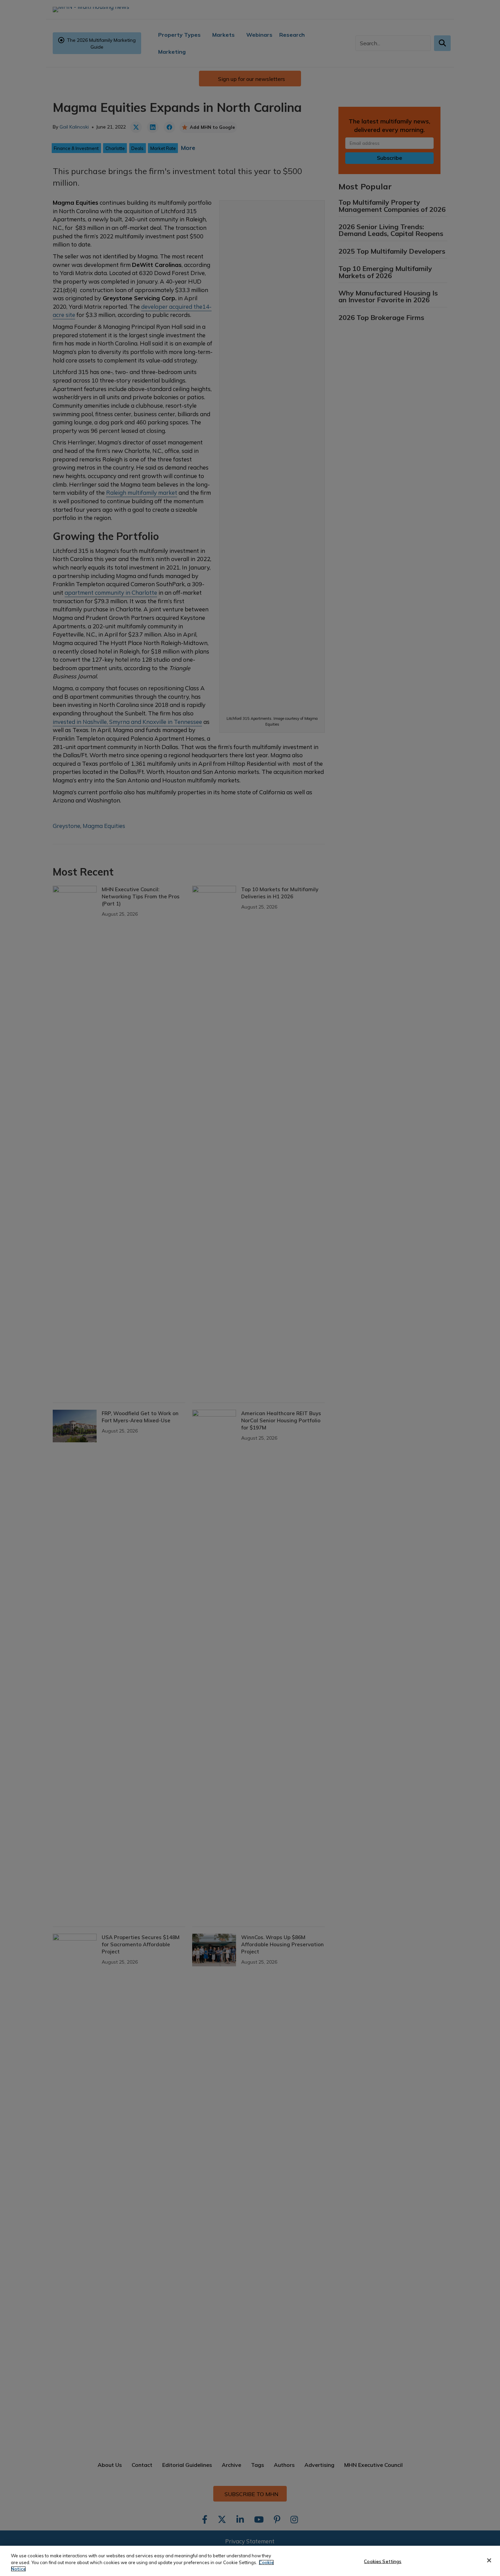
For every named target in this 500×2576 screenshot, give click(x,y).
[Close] (489, 2560)
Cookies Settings (383, 2561)
